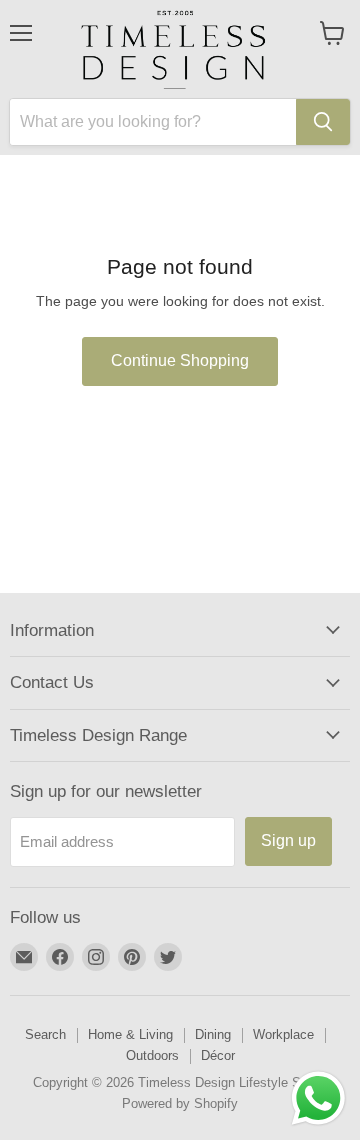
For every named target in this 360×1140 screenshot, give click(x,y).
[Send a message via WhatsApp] (318, 1098)
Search (45, 1034)
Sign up (288, 840)
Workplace (283, 1034)
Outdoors (152, 1055)
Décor (218, 1055)
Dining (213, 1034)
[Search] (323, 122)
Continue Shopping (180, 360)
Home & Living (130, 1034)
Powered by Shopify (180, 1103)
